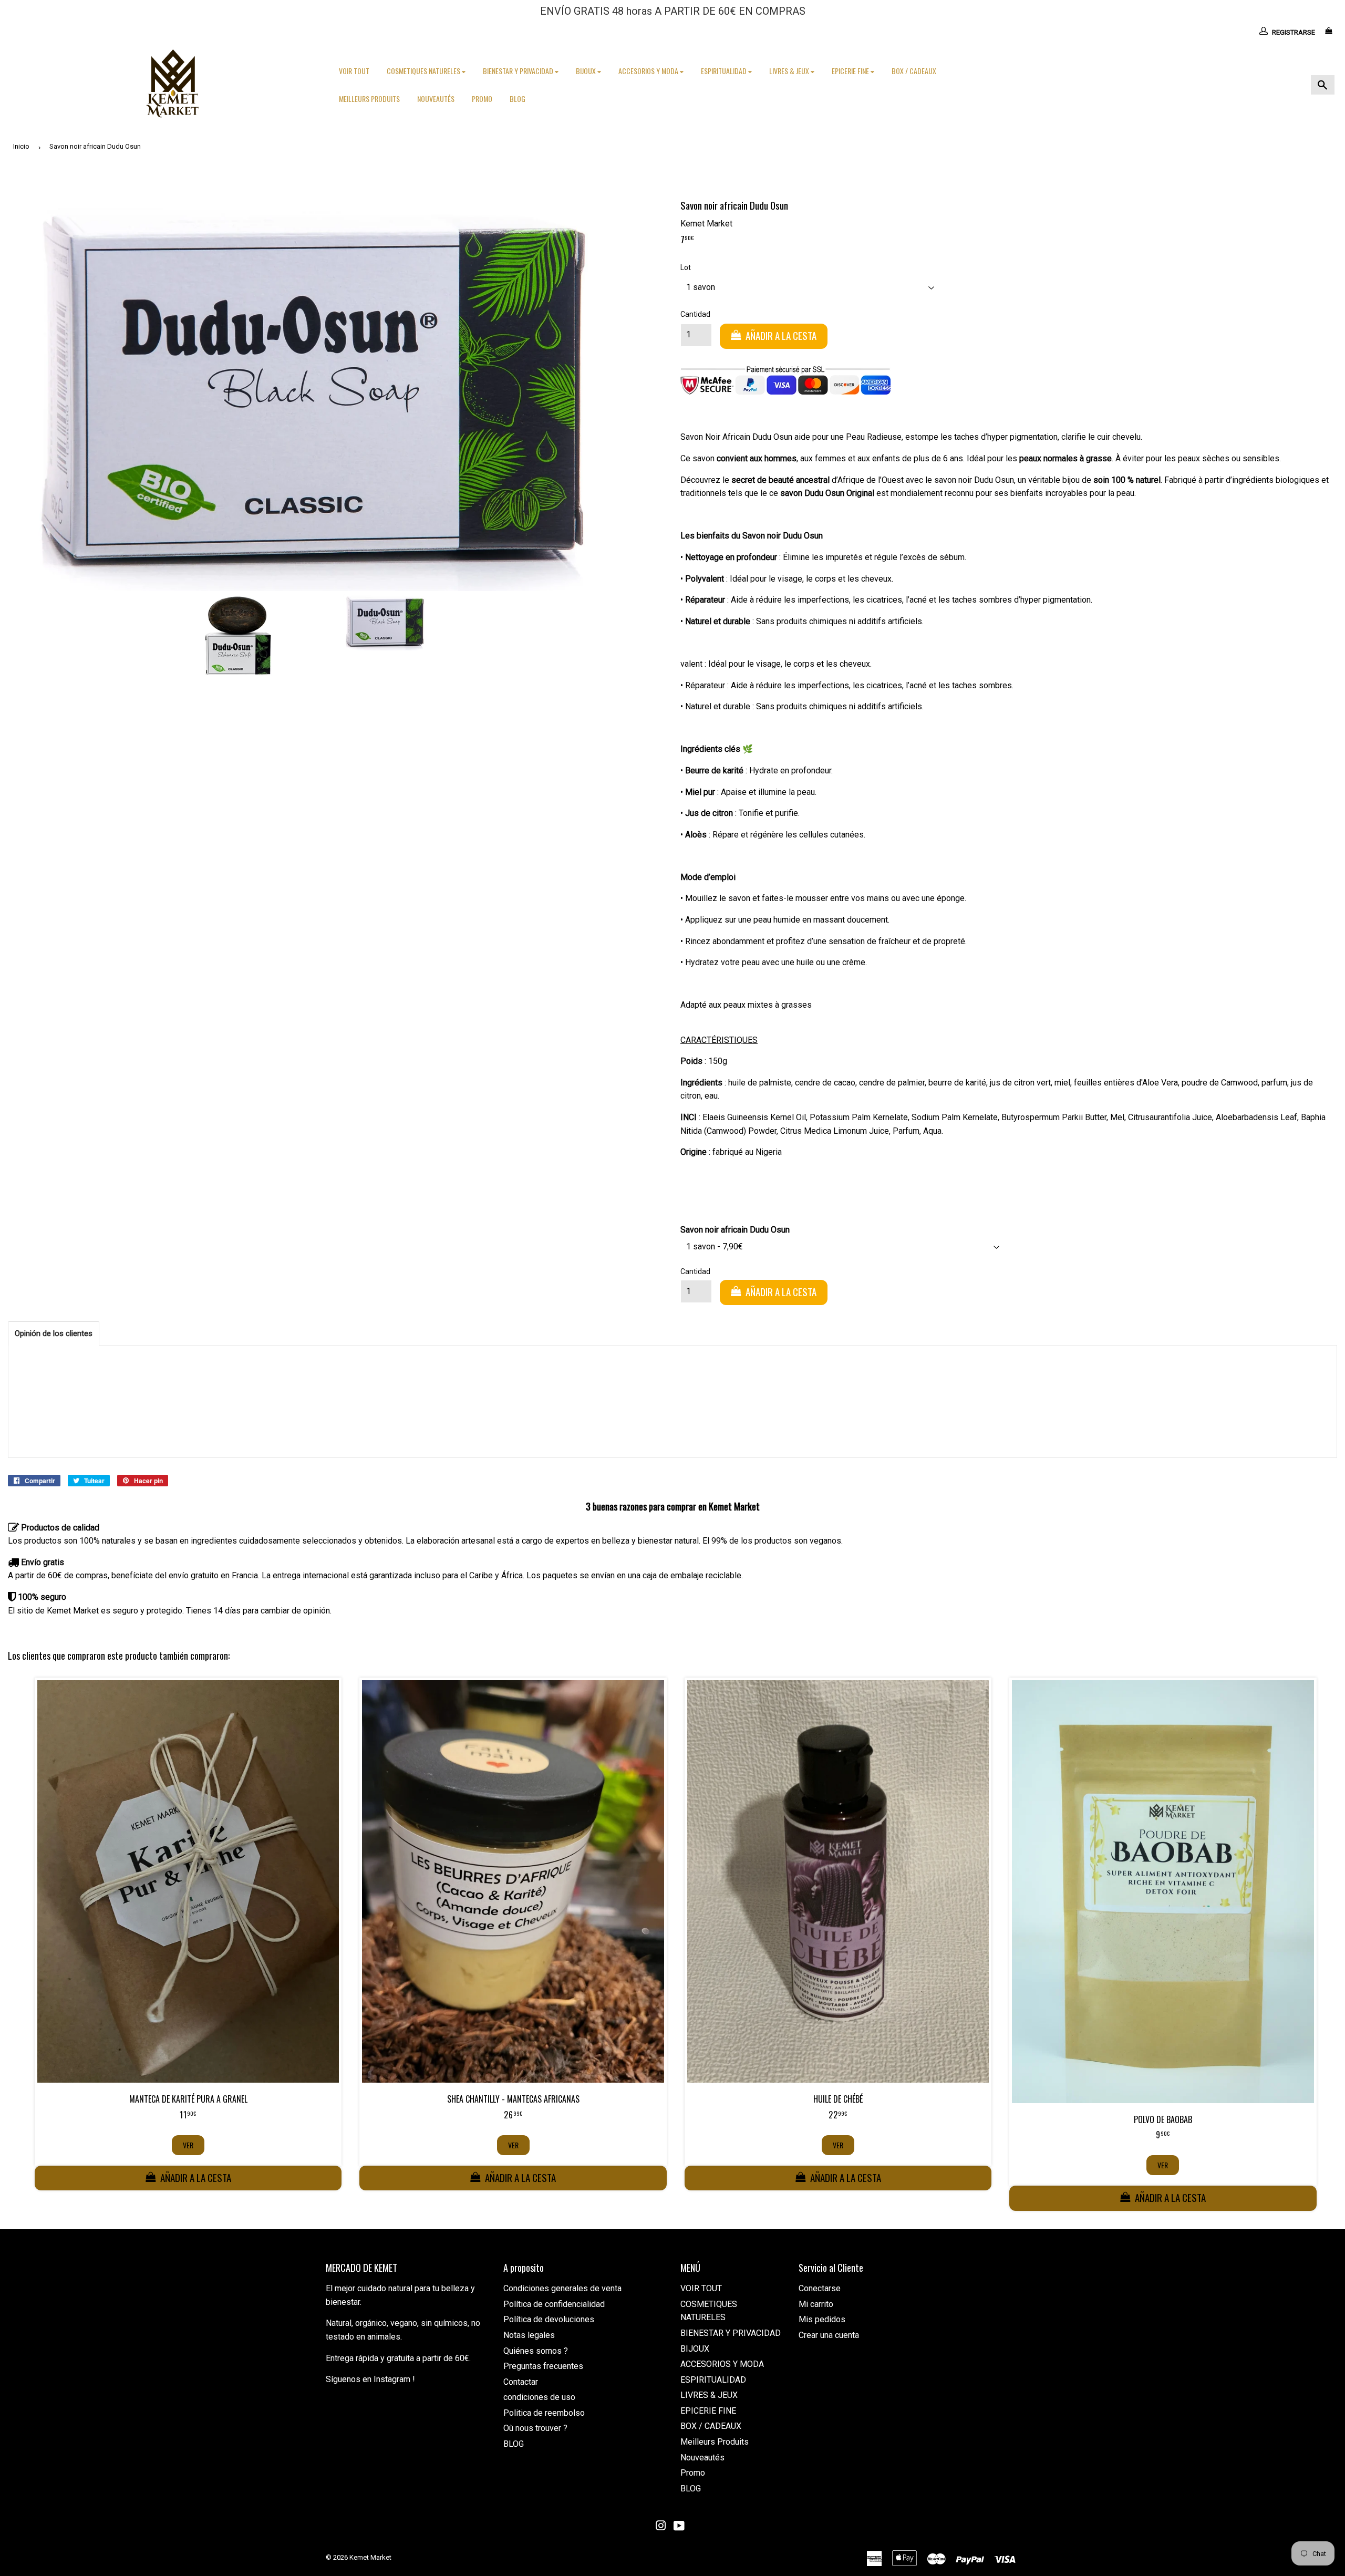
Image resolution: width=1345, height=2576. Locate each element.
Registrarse (1294, 32)
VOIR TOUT (354, 71)
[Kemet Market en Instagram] (661, 2527)
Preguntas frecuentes (543, 2366)
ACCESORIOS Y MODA (649, 71)
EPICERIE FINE (851, 71)
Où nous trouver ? (535, 2428)
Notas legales (529, 2335)
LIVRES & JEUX (790, 71)
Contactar (521, 2382)
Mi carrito (816, 2304)
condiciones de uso (539, 2397)
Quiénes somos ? (536, 2351)
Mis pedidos (822, 2319)
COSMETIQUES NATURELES (424, 71)
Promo (482, 99)
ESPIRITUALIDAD (725, 71)
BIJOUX (587, 71)
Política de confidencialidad (554, 2304)
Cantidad (695, 314)
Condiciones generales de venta (562, 2288)
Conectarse (820, 2288)
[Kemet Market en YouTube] (679, 2527)
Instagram (392, 2379)
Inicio (21, 146)
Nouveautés (436, 99)
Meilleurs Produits (369, 99)
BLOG (518, 99)
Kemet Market (370, 2557)
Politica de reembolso (544, 2413)
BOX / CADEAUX (914, 71)
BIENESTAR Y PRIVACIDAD (519, 71)
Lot (686, 267)
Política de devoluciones (549, 2319)
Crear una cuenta (829, 2335)
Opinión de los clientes (54, 1333)
